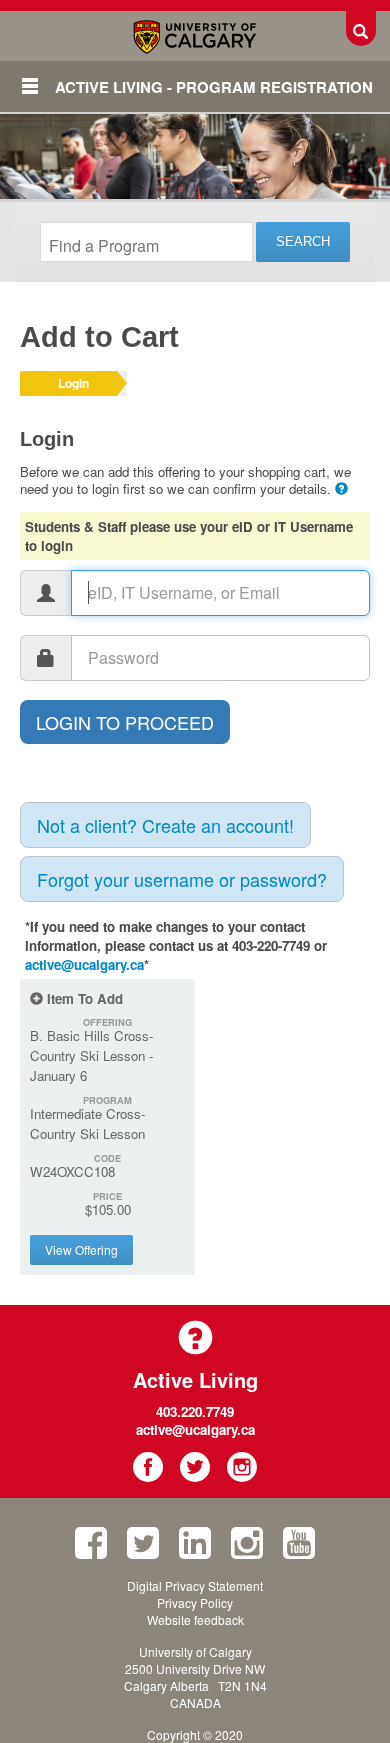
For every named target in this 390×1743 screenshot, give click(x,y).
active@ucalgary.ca (84, 964)
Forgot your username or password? (182, 879)
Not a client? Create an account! (165, 825)
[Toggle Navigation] (30, 86)
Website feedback (195, 1619)
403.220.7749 (195, 1411)
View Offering (81, 1249)
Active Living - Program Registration (214, 87)
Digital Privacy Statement (195, 1585)
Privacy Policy (195, 1602)
